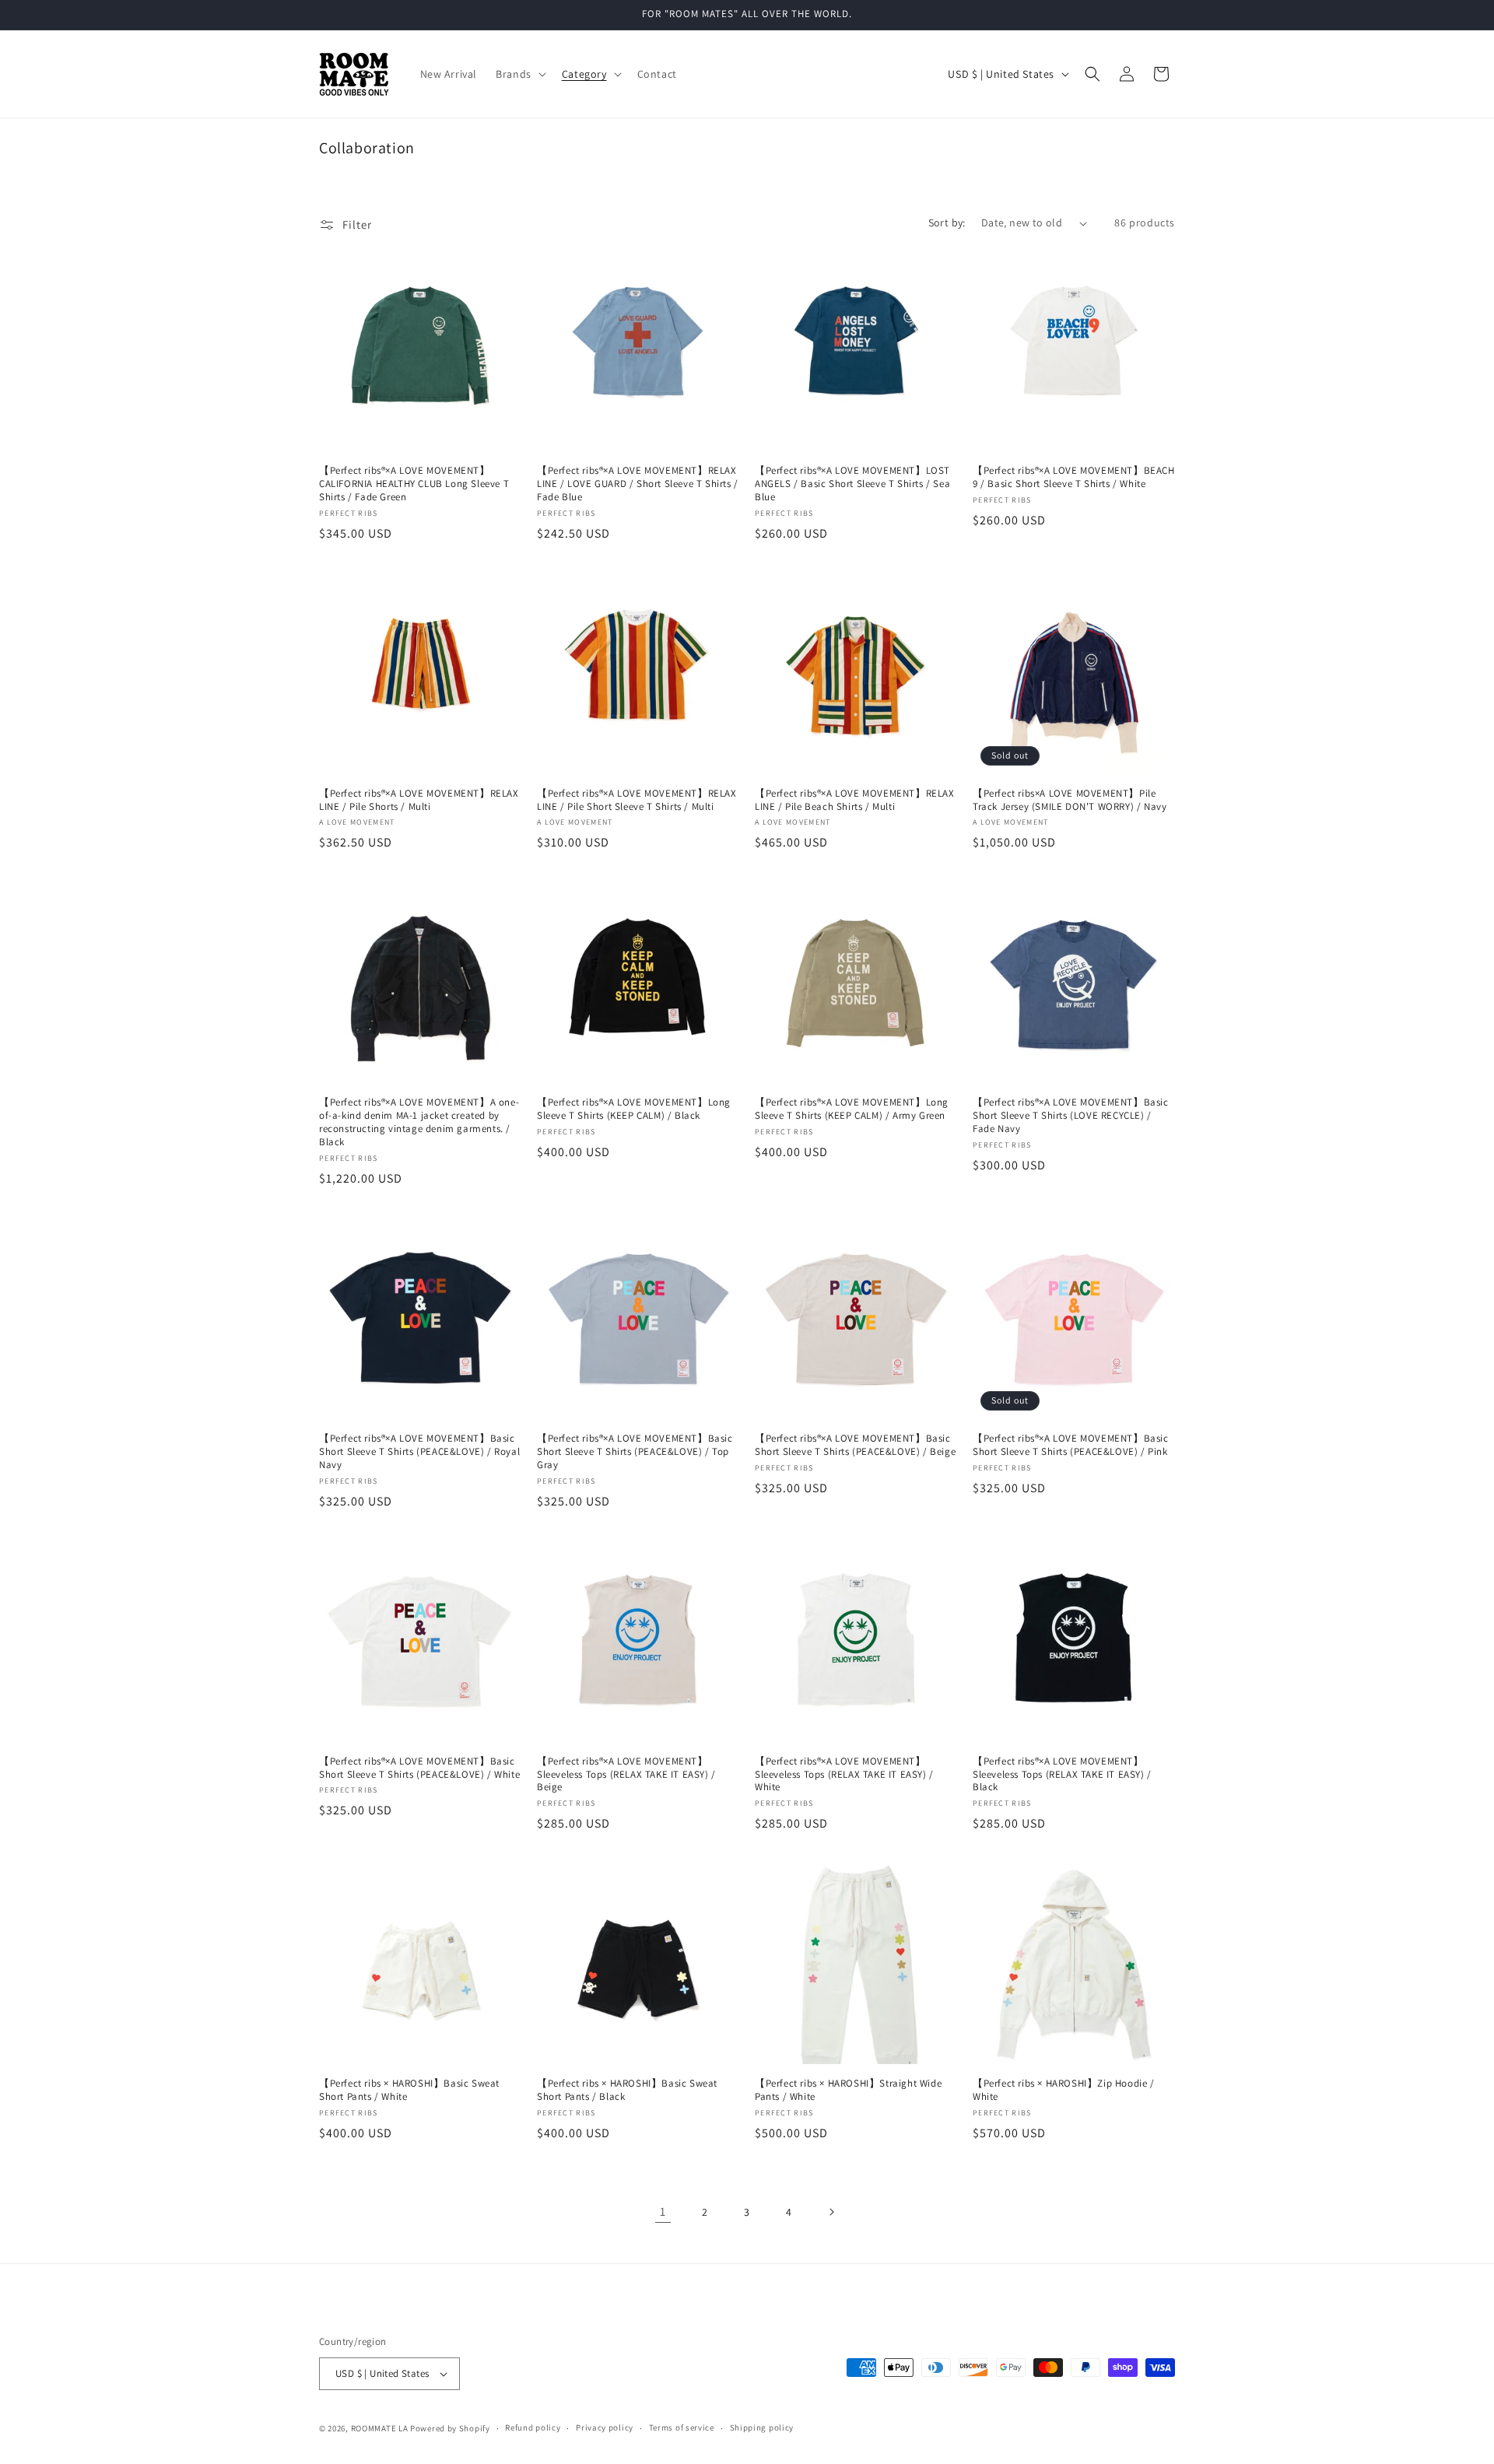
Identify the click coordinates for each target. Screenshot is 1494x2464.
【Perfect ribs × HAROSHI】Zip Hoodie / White (1064, 2090)
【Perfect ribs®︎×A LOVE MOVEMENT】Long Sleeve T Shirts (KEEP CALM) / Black (634, 1109)
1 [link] (663, 2212)
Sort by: (947, 223)
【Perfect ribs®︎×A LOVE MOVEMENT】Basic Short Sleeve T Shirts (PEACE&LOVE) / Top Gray (635, 1452)
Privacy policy (605, 2427)
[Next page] (831, 2212)
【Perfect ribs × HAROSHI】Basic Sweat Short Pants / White (409, 2090)
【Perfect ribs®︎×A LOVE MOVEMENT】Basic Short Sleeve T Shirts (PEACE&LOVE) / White (419, 1768)
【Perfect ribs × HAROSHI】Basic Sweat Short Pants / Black (627, 2090)
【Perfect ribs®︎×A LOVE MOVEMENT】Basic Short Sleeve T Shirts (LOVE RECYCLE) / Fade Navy (1071, 1116)
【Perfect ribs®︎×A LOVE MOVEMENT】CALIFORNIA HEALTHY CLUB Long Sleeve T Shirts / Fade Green (414, 484)
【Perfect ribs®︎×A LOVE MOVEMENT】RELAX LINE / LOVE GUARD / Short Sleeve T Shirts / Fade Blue (638, 484)
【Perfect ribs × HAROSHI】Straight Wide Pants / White (848, 2090)
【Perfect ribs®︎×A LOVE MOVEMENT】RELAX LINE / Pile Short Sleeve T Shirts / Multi (637, 800)
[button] (519, 74)
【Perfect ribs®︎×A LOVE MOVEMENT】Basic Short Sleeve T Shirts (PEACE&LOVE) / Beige (855, 1445)
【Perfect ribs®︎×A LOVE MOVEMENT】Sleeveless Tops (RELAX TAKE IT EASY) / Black (1062, 1775)
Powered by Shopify (450, 2428)
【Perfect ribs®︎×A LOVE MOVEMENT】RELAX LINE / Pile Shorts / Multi (419, 800)
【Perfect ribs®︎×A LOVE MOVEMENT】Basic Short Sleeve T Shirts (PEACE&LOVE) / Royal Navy (419, 1452)
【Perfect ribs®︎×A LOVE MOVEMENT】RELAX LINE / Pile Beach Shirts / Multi (855, 800)
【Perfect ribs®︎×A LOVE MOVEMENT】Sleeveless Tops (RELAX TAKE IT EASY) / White (844, 1775)
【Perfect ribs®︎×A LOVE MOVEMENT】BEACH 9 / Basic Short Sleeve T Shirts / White (1074, 477)
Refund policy (533, 2427)
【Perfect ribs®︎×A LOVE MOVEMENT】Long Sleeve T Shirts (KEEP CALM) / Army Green (852, 1109)
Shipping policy (762, 2427)
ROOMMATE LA (380, 2428)
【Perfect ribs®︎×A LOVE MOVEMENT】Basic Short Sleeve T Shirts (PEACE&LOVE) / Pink (1071, 1445)
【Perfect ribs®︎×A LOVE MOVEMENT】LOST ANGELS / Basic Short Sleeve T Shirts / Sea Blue (852, 484)
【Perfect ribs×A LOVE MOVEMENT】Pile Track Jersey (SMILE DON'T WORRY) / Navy (1070, 800)
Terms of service (682, 2427)
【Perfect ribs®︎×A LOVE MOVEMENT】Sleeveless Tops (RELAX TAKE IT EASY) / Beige (626, 1775)
